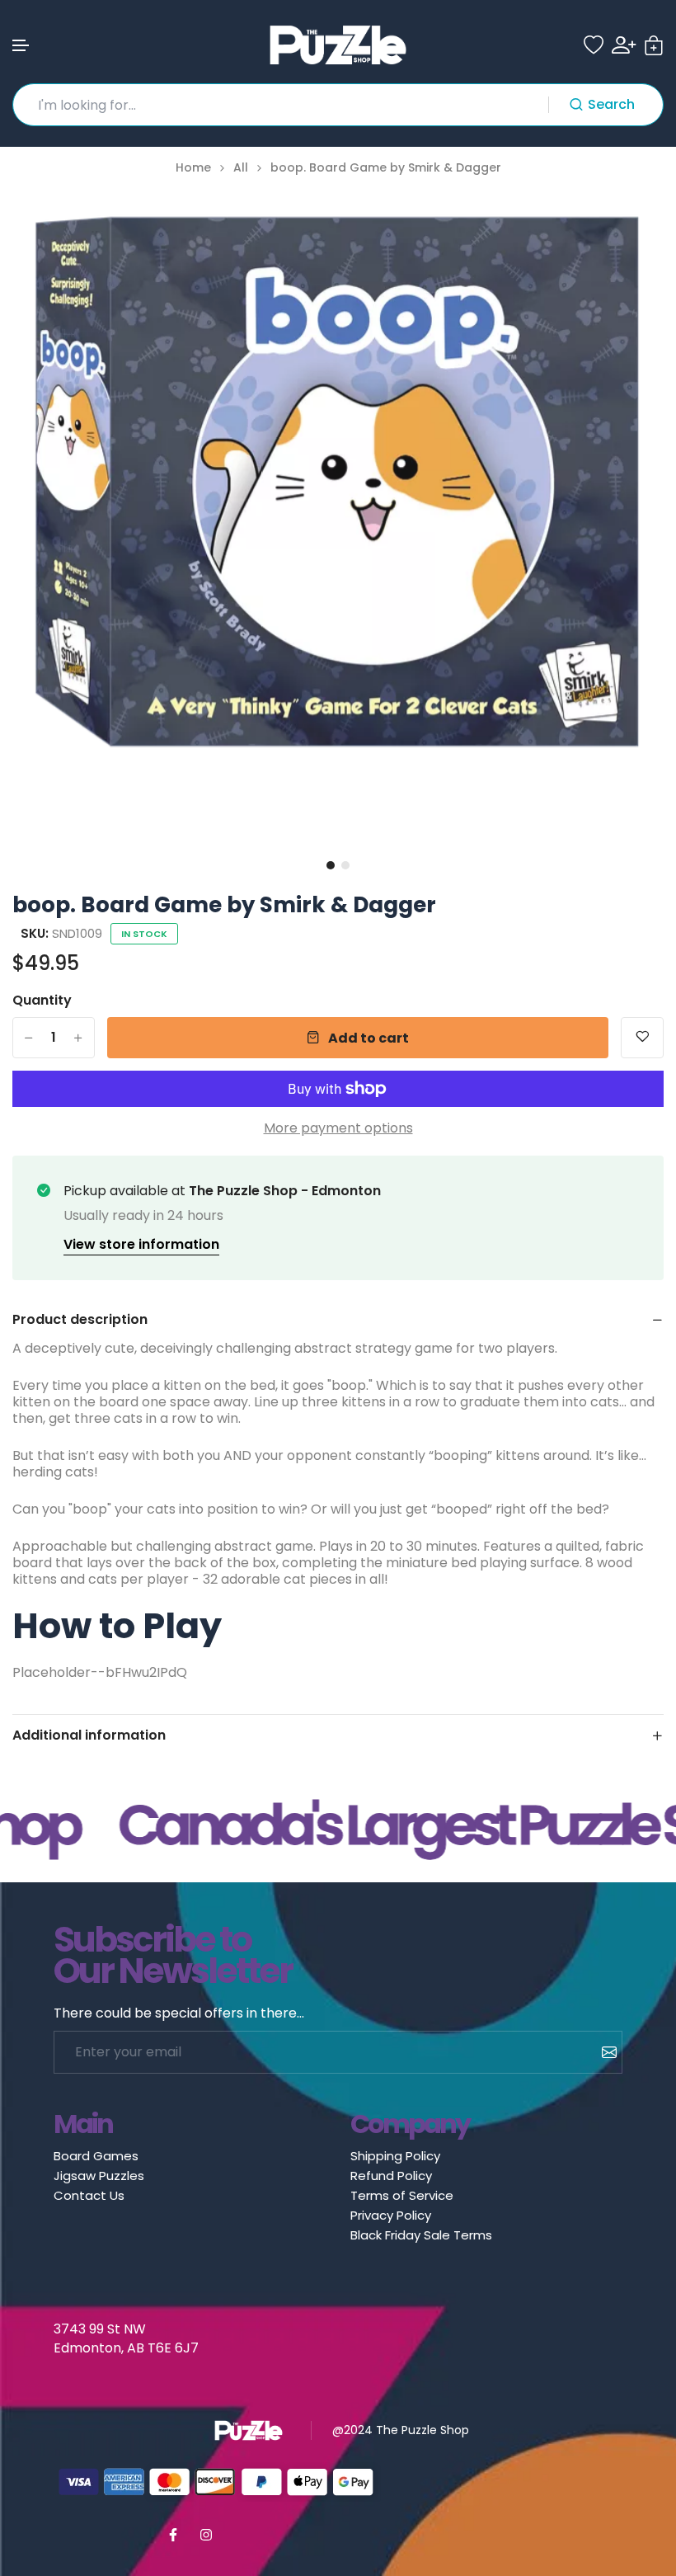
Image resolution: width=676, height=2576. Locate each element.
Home (193, 168)
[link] (631, 221)
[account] (624, 45)
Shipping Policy (395, 2156)
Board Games (96, 2156)
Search (611, 104)
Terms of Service (402, 2195)
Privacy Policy (391, 2215)
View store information (141, 1244)
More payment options (338, 1128)
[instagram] (206, 2535)
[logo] (338, 45)
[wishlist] (594, 45)
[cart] (654, 45)
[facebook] (173, 2535)
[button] (21, 46)
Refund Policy (391, 2176)
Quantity (42, 1001)
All (241, 168)
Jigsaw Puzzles (99, 2176)
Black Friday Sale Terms (421, 2235)
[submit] (603, 2052)
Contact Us (89, 2195)
